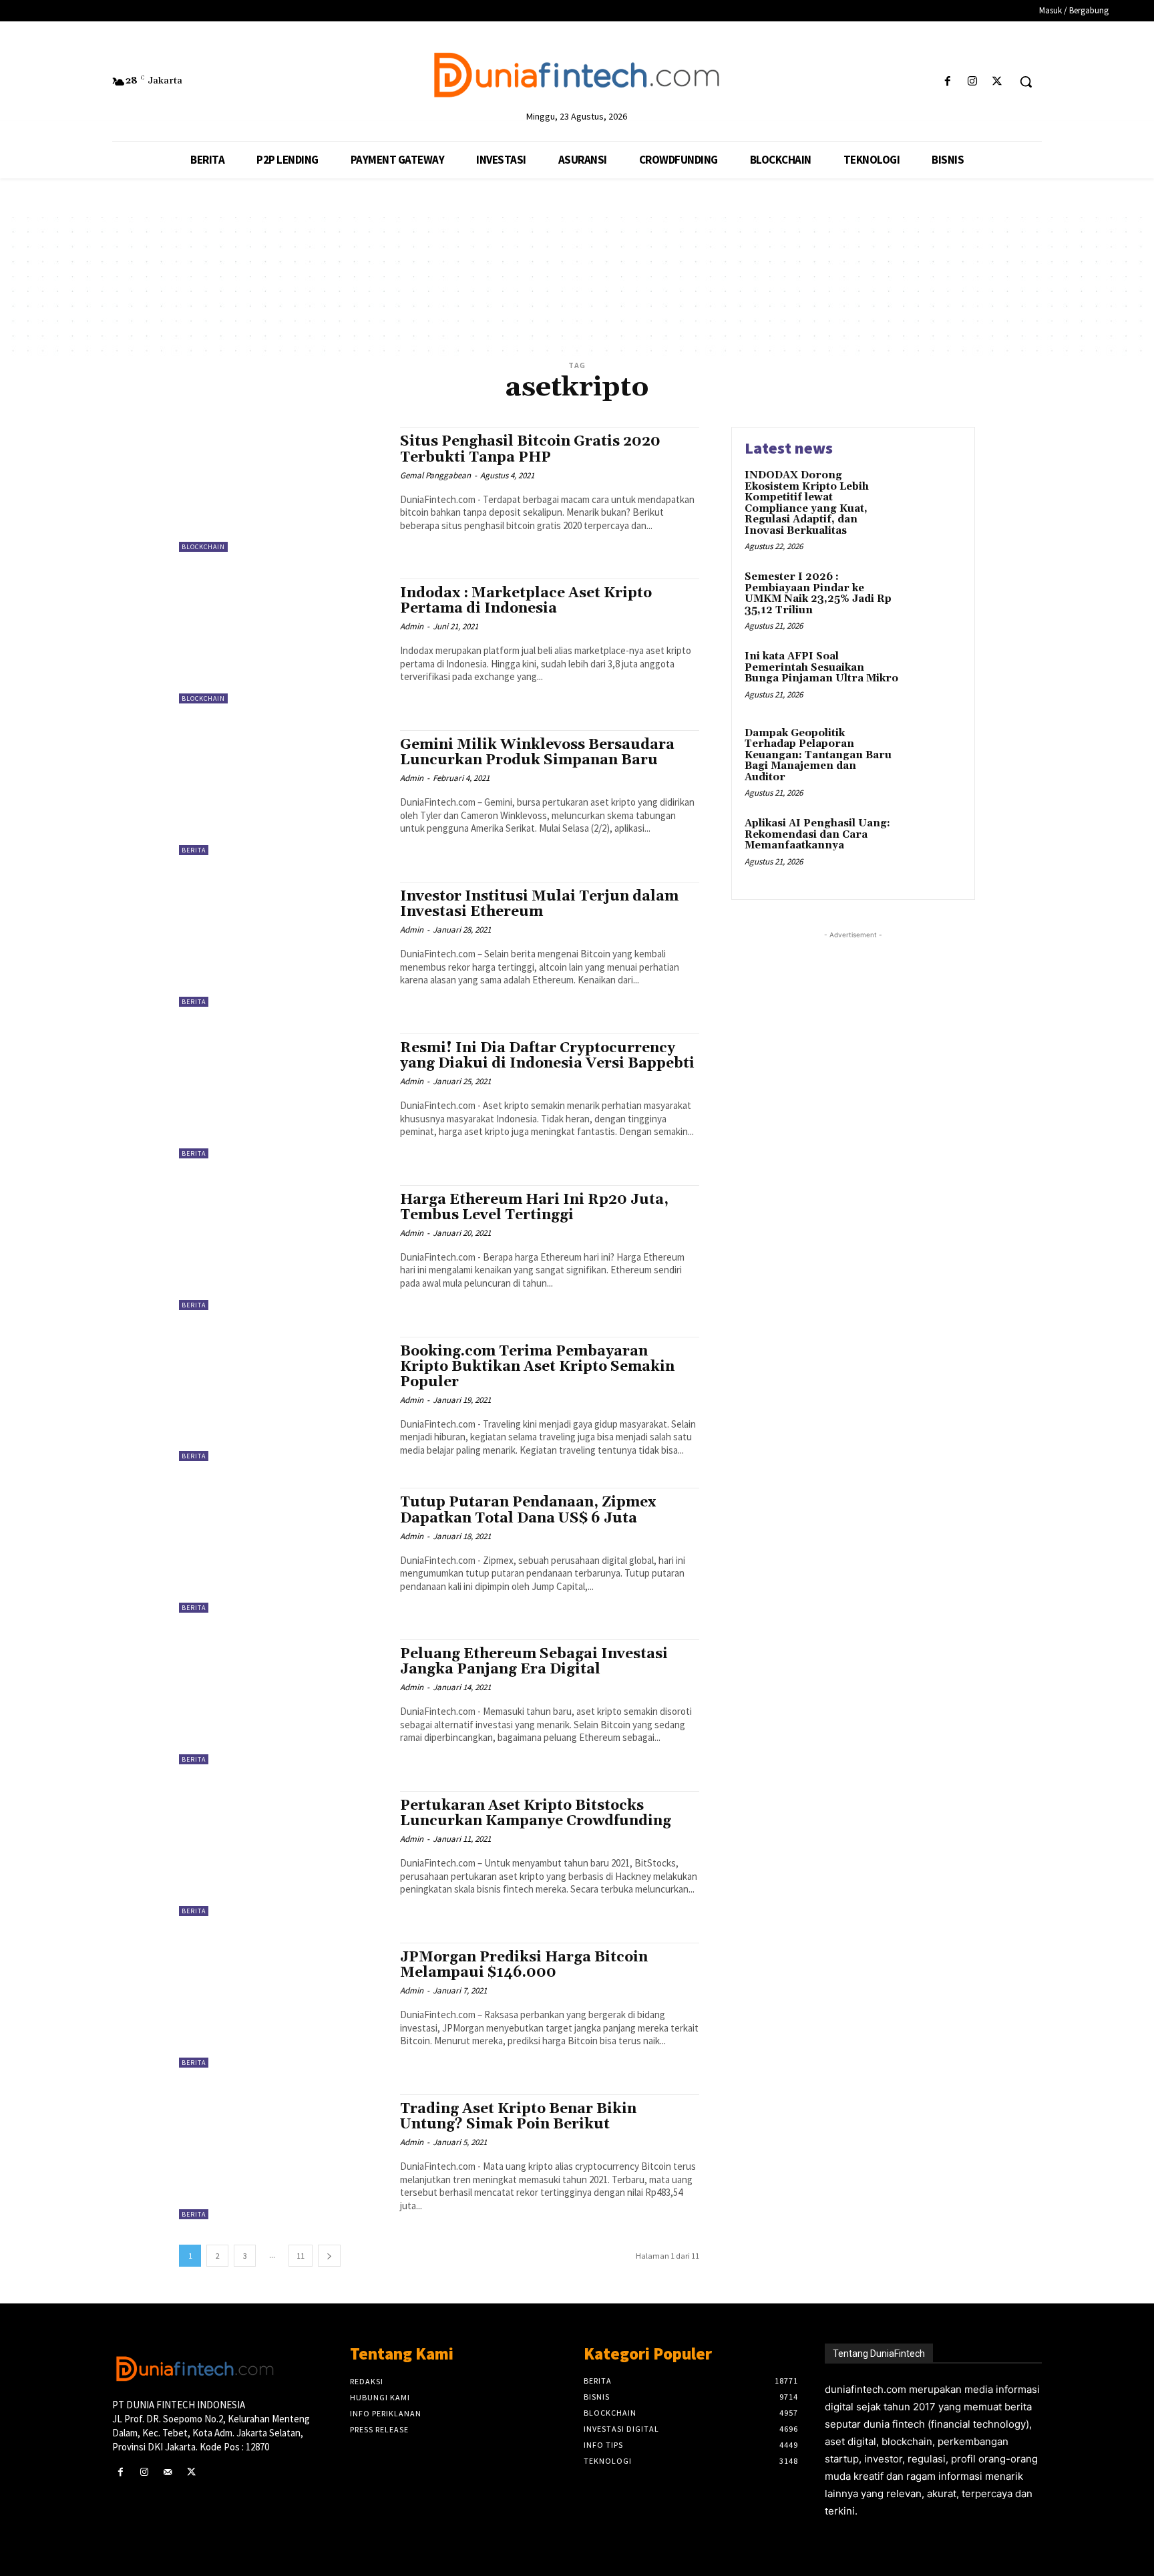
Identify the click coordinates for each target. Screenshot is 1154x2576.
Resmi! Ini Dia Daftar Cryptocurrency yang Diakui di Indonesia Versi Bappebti (547, 1056)
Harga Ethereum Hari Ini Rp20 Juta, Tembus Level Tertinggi (534, 1207)
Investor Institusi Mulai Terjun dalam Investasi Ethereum (539, 904)
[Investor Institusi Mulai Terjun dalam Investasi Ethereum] (283, 944)
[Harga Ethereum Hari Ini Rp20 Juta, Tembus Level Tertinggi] (283, 1248)
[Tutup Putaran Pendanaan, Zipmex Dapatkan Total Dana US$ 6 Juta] (283, 1550)
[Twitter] (997, 82)
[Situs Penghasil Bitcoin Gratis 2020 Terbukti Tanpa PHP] (283, 489)
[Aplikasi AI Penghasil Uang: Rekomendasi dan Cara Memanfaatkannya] (933, 844)
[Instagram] (973, 82)
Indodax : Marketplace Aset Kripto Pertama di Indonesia (526, 601)
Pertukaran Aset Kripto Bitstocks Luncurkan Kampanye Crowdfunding (536, 1813)
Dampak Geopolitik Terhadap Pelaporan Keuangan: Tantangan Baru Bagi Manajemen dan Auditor (818, 755)
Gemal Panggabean (435, 475)
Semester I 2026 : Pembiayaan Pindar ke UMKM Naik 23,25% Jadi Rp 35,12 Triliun (818, 594)
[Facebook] (947, 82)
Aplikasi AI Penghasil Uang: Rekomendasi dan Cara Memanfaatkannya (817, 834)
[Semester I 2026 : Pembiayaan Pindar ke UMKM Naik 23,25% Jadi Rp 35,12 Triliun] (933, 598)
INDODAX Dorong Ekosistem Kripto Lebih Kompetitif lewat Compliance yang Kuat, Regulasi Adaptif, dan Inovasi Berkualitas (807, 503)
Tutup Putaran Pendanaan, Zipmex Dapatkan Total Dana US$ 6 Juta (528, 1510)
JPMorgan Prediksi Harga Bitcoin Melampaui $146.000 (524, 1965)
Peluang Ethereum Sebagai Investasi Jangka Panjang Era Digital (534, 1662)
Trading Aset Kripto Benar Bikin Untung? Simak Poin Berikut (518, 2117)
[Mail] (167, 2472)
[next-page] (329, 2256)
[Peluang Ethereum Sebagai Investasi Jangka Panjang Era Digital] (283, 1702)
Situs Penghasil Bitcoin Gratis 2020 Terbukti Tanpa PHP (530, 449)
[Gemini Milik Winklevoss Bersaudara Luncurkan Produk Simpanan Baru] (283, 793)
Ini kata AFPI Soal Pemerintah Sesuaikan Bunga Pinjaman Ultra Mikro (821, 667)
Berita (194, 850)
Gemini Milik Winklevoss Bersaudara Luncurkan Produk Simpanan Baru (537, 753)
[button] (1026, 82)
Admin (412, 626)
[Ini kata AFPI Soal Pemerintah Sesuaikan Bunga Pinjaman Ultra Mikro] (933, 677)
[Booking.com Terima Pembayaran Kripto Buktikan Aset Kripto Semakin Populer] (283, 1399)
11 (301, 2256)
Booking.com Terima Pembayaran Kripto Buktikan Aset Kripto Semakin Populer (537, 1367)
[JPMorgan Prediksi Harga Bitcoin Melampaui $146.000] (283, 2005)
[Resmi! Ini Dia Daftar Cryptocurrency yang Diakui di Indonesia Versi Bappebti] (283, 1096)
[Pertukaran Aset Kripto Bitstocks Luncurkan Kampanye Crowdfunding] (283, 1854)
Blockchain (203, 547)
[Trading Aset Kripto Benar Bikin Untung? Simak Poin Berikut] (283, 2157)
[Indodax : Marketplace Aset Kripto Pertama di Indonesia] (283, 641)
